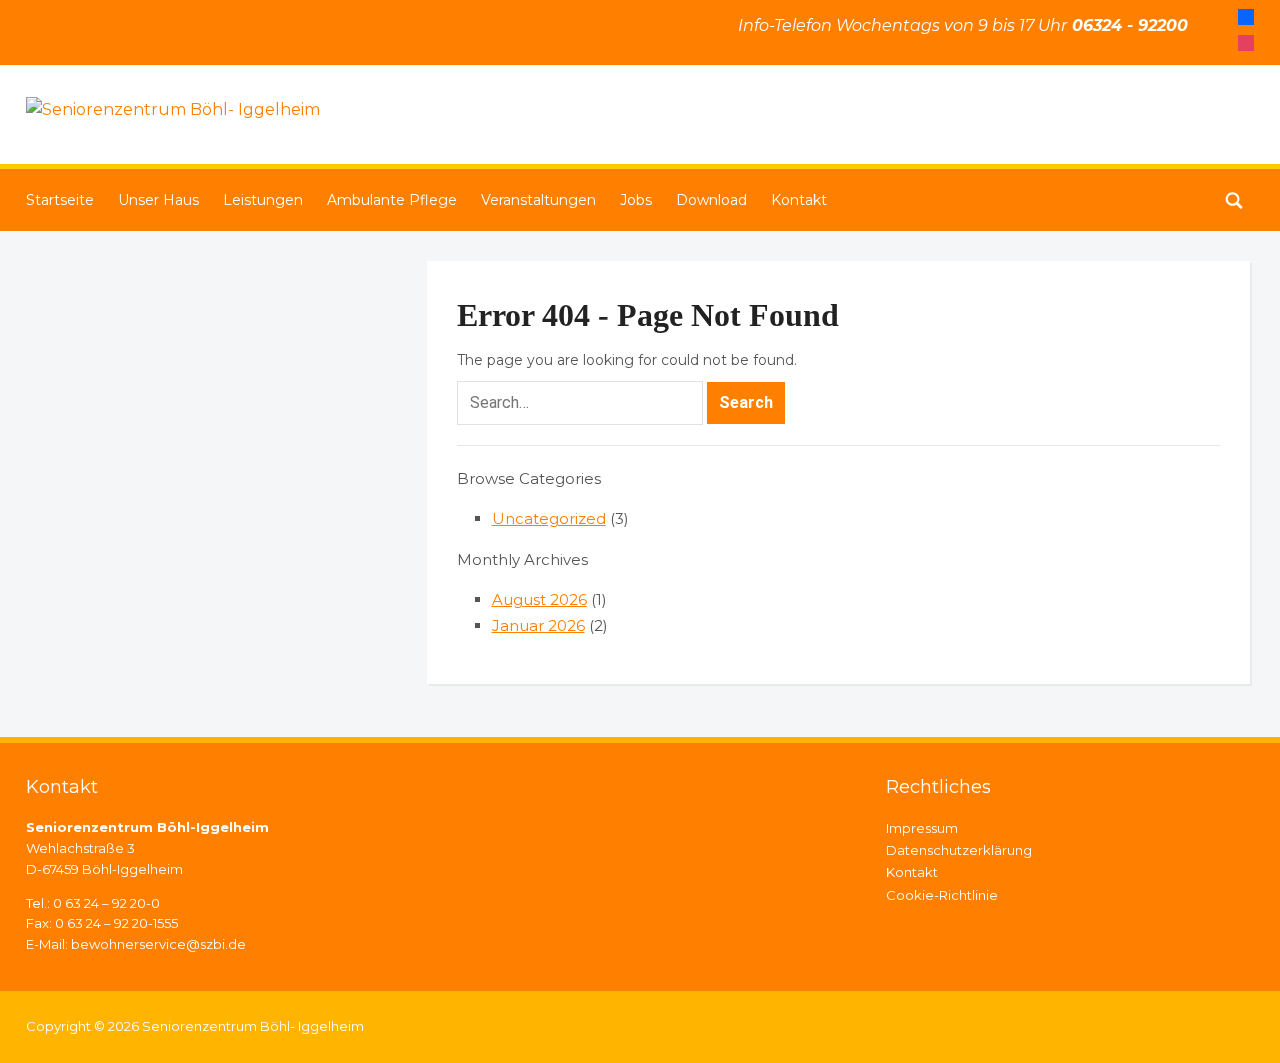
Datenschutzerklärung (959, 850)
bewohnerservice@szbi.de (158, 944)
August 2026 (539, 599)
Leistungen (263, 200)
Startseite (60, 200)
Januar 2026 (538, 625)
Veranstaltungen (538, 200)
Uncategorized (549, 518)
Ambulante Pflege (392, 200)
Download (711, 200)
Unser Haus (158, 200)
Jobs (636, 200)
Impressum (922, 828)
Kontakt (799, 200)
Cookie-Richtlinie (942, 895)
